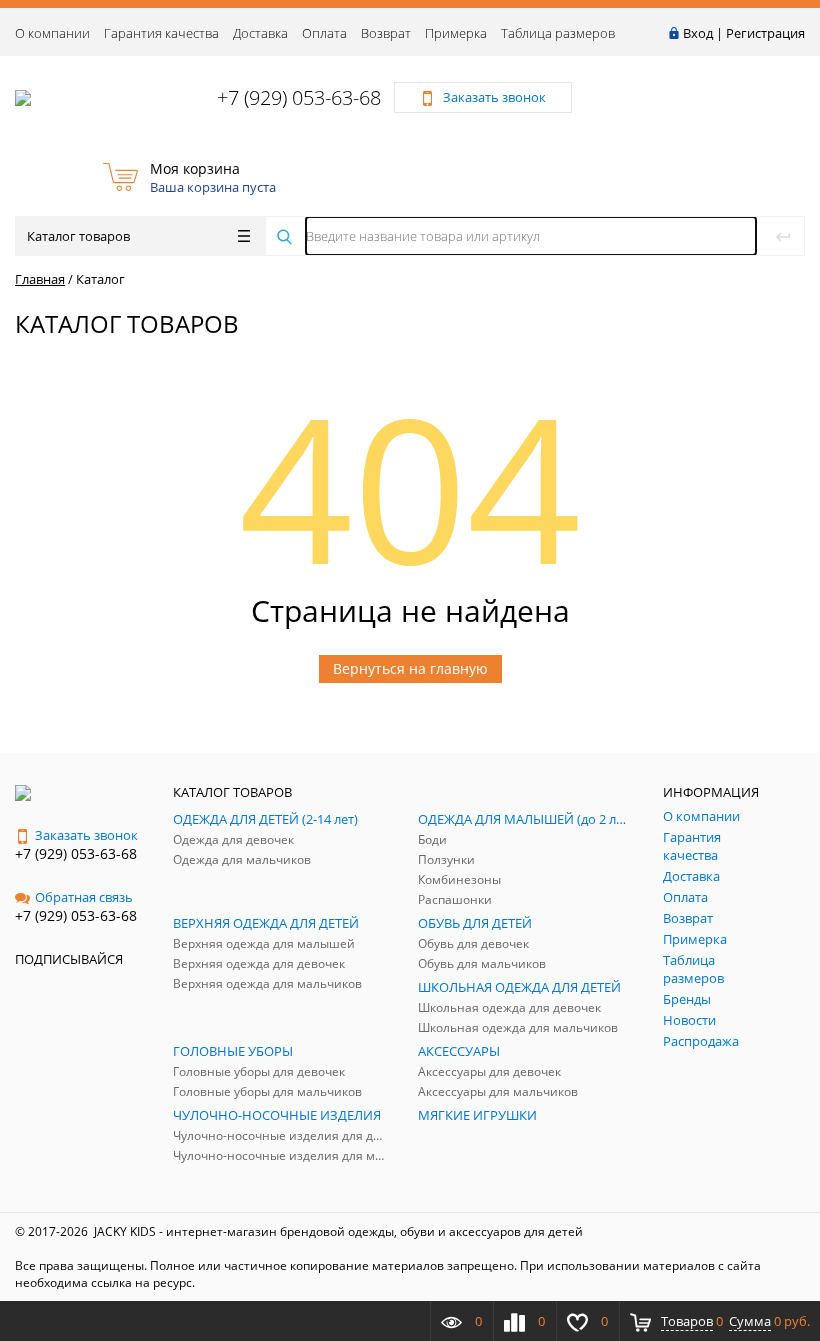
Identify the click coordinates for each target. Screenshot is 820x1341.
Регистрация (765, 33)
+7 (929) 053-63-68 (299, 97)
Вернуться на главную (410, 668)
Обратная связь (84, 897)
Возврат (386, 33)
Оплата (324, 33)
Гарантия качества (161, 33)
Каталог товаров (78, 236)
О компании (52, 33)
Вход (698, 33)
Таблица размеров (558, 33)
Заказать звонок (86, 835)
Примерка (456, 33)
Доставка (260, 33)
